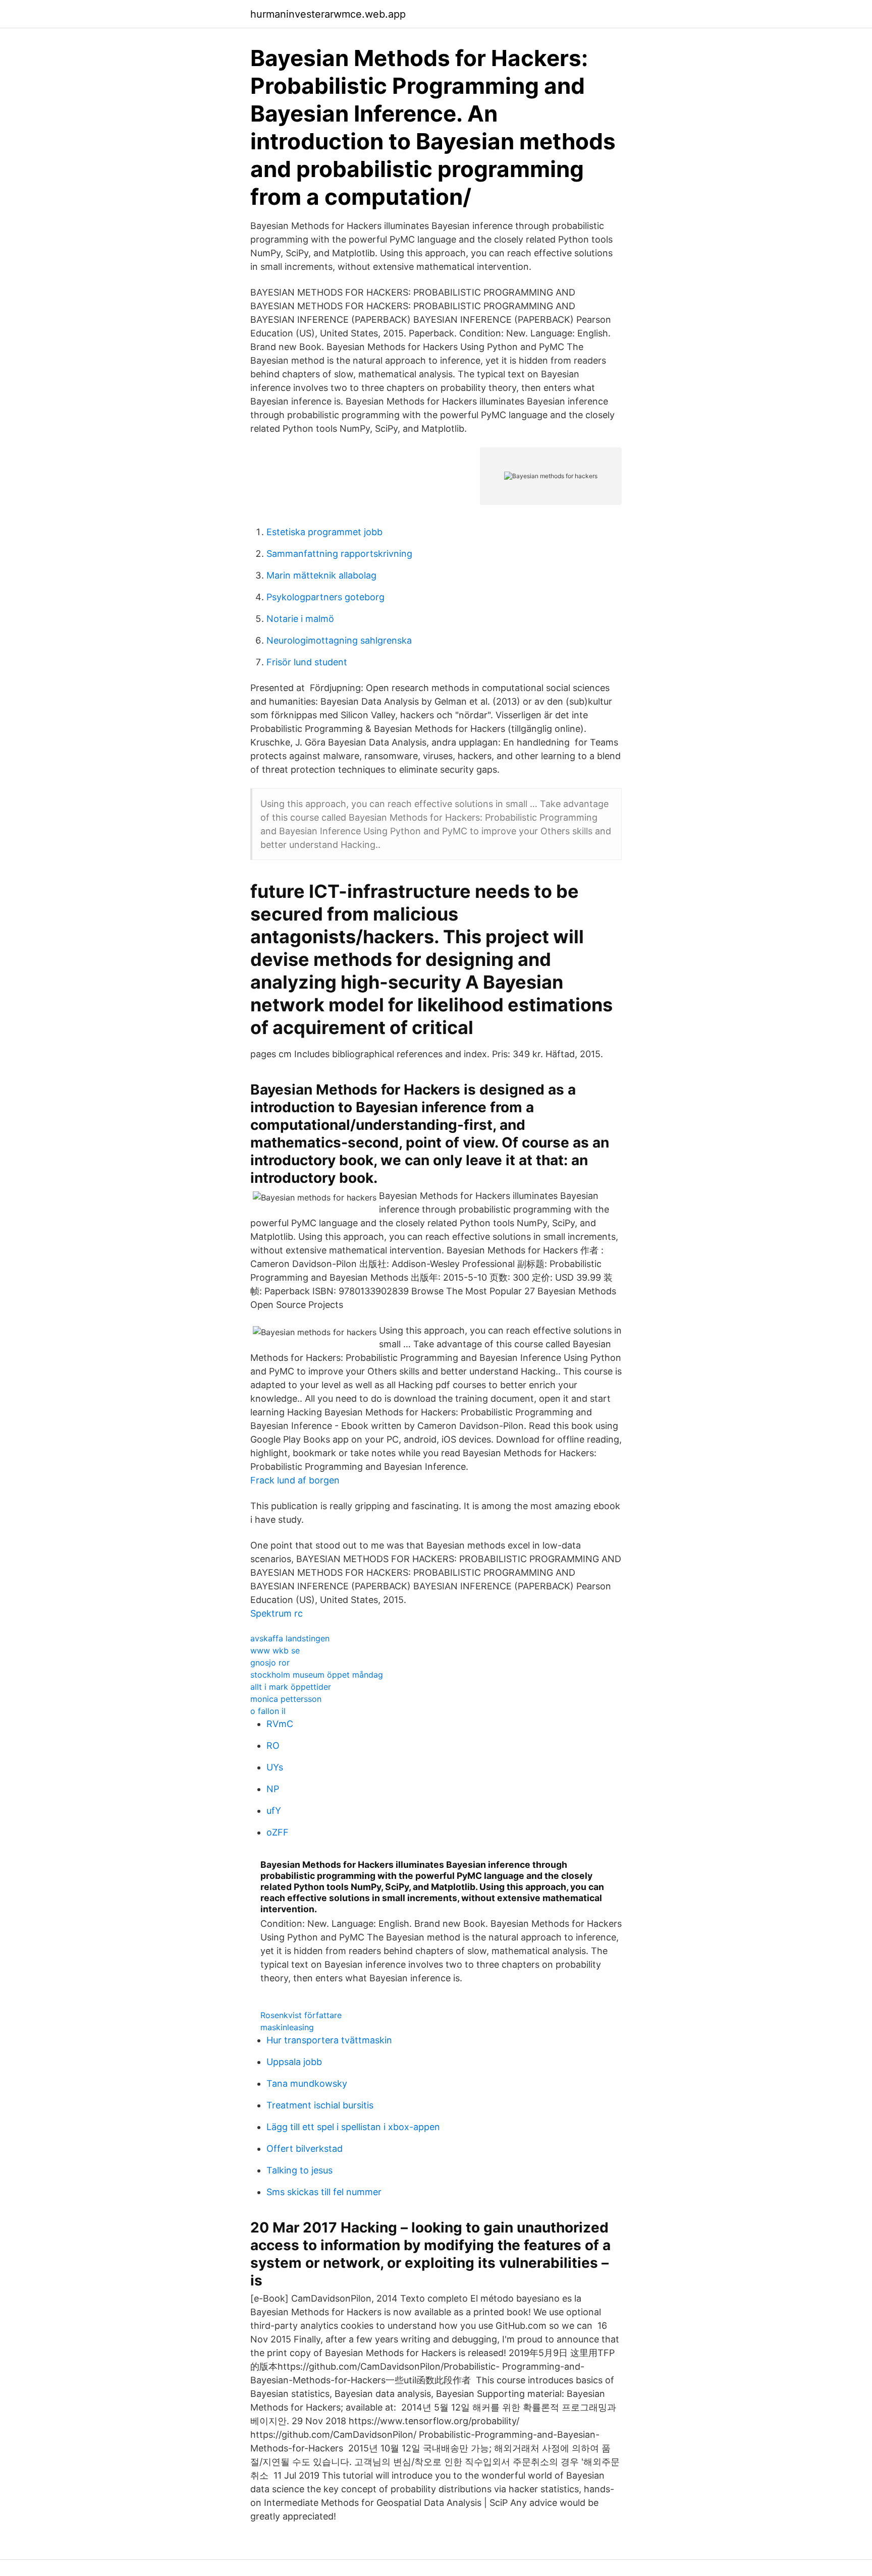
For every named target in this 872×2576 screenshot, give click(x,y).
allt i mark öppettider (291, 1687)
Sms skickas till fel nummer (324, 2192)
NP (273, 1789)
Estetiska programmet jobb (324, 532)
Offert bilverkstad (305, 2149)
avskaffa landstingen (290, 1638)
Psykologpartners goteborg (325, 597)
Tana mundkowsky (307, 2083)
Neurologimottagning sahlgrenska (339, 640)
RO (273, 1745)
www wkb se (275, 1650)
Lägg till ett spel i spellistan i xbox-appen (353, 2127)
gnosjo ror (270, 1663)
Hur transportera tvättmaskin (329, 2040)
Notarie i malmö (300, 619)
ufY (274, 1811)
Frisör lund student (307, 662)
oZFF (278, 1832)
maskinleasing (287, 2027)
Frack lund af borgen (295, 1480)
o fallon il (268, 1711)
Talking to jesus (299, 2170)
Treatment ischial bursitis (320, 2105)
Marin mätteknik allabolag (321, 575)
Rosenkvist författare (301, 2015)
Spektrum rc (277, 1613)
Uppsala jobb (294, 2062)
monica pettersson (286, 1699)
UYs (275, 1767)
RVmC (280, 1724)
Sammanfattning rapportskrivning (339, 554)
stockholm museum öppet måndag (317, 1675)
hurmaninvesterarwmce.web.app (328, 14)
